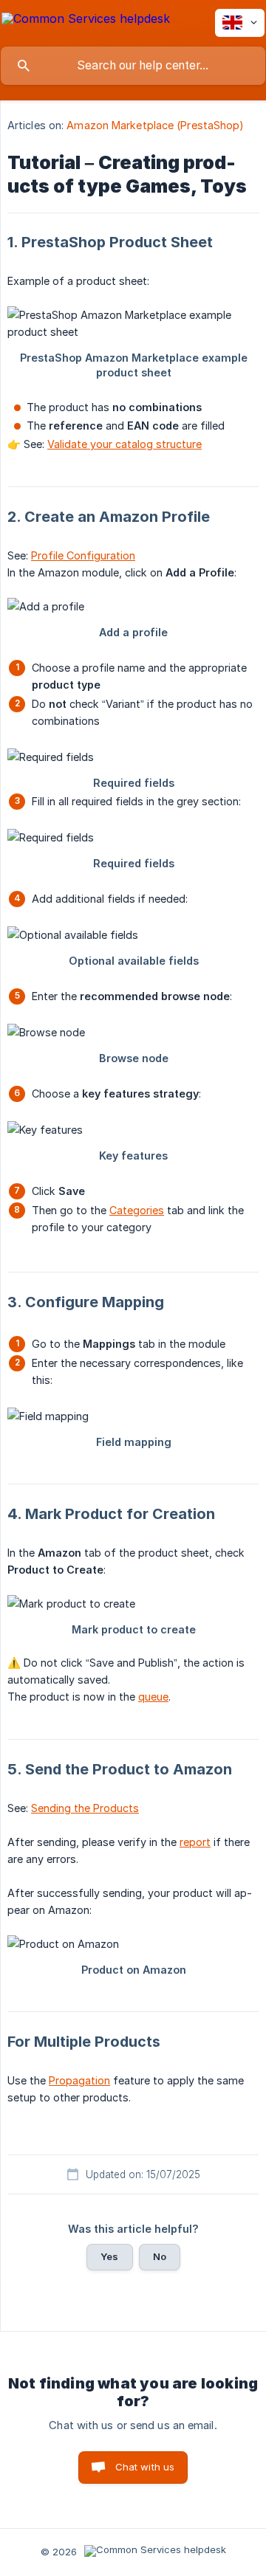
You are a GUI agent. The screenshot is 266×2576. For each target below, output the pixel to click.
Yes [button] (109, 2256)
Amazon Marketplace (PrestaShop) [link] (155, 125)
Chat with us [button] (145, 2467)
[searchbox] (133, 66)
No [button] (160, 2256)
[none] (86, 21)
